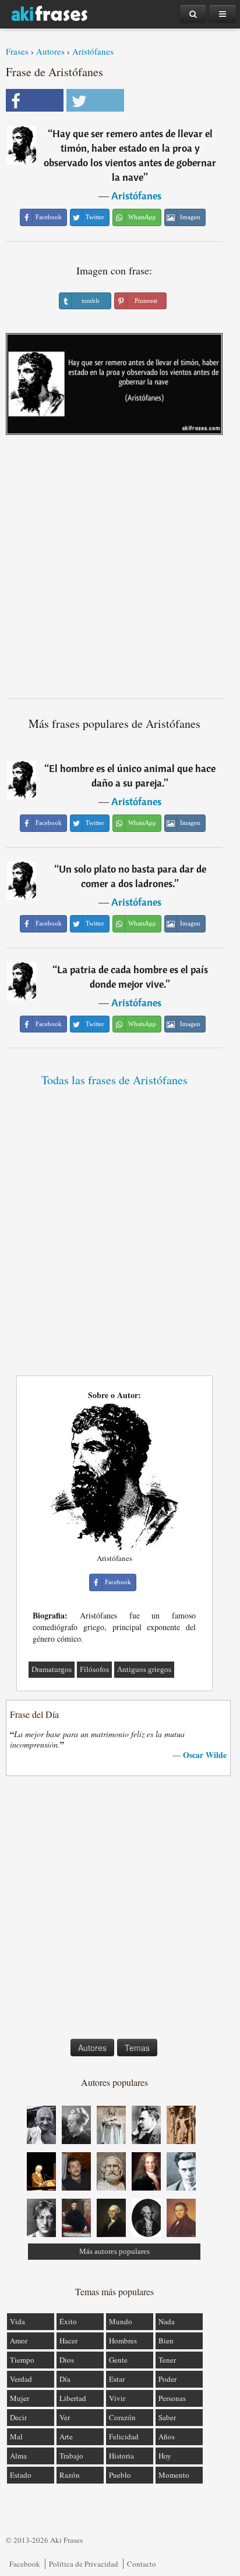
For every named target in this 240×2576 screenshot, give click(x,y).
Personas (172, 2398)
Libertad (73, 2398)
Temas (137, 2048)
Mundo (121, 2321)
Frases (17, 51)
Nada (167, 2321)
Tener (167, 2360)
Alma (18, 2456)
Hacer (68, 2341)
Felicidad (124, 2436)
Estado (21, 2475)
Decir (18, 2417)
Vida (17, 2321)
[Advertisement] (120, 571)
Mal (16, 2436)
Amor (19, 2341)
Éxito (68, 2321)
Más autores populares (114, 2251)
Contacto (142, 2564)
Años (167, 2436)
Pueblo (120, 2475)
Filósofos (94, 1669)
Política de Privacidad (84, 2564)
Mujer (20, 2398)
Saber (167, 2417)
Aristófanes (93, 51)
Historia (121, 2456)
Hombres (123, 2341)
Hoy (165, 2456)
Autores (50, 51)
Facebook (25, 2564)
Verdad (21, 2379)
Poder (167, 2379)
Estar (117, 2379)
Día (65, 2379)
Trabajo (71, 2456)
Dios (67, 2360)
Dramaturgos (52, 1669)
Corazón (122, 2417)
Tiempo (22, 2360)
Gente (118, 2360)
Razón (70, 2475)
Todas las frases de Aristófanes (114, 1080)
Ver (65, 2417)
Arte (66, 2436)
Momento (174, 2475)
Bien (166, 2341)
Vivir (117, 2398)
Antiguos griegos (144, 1669)
